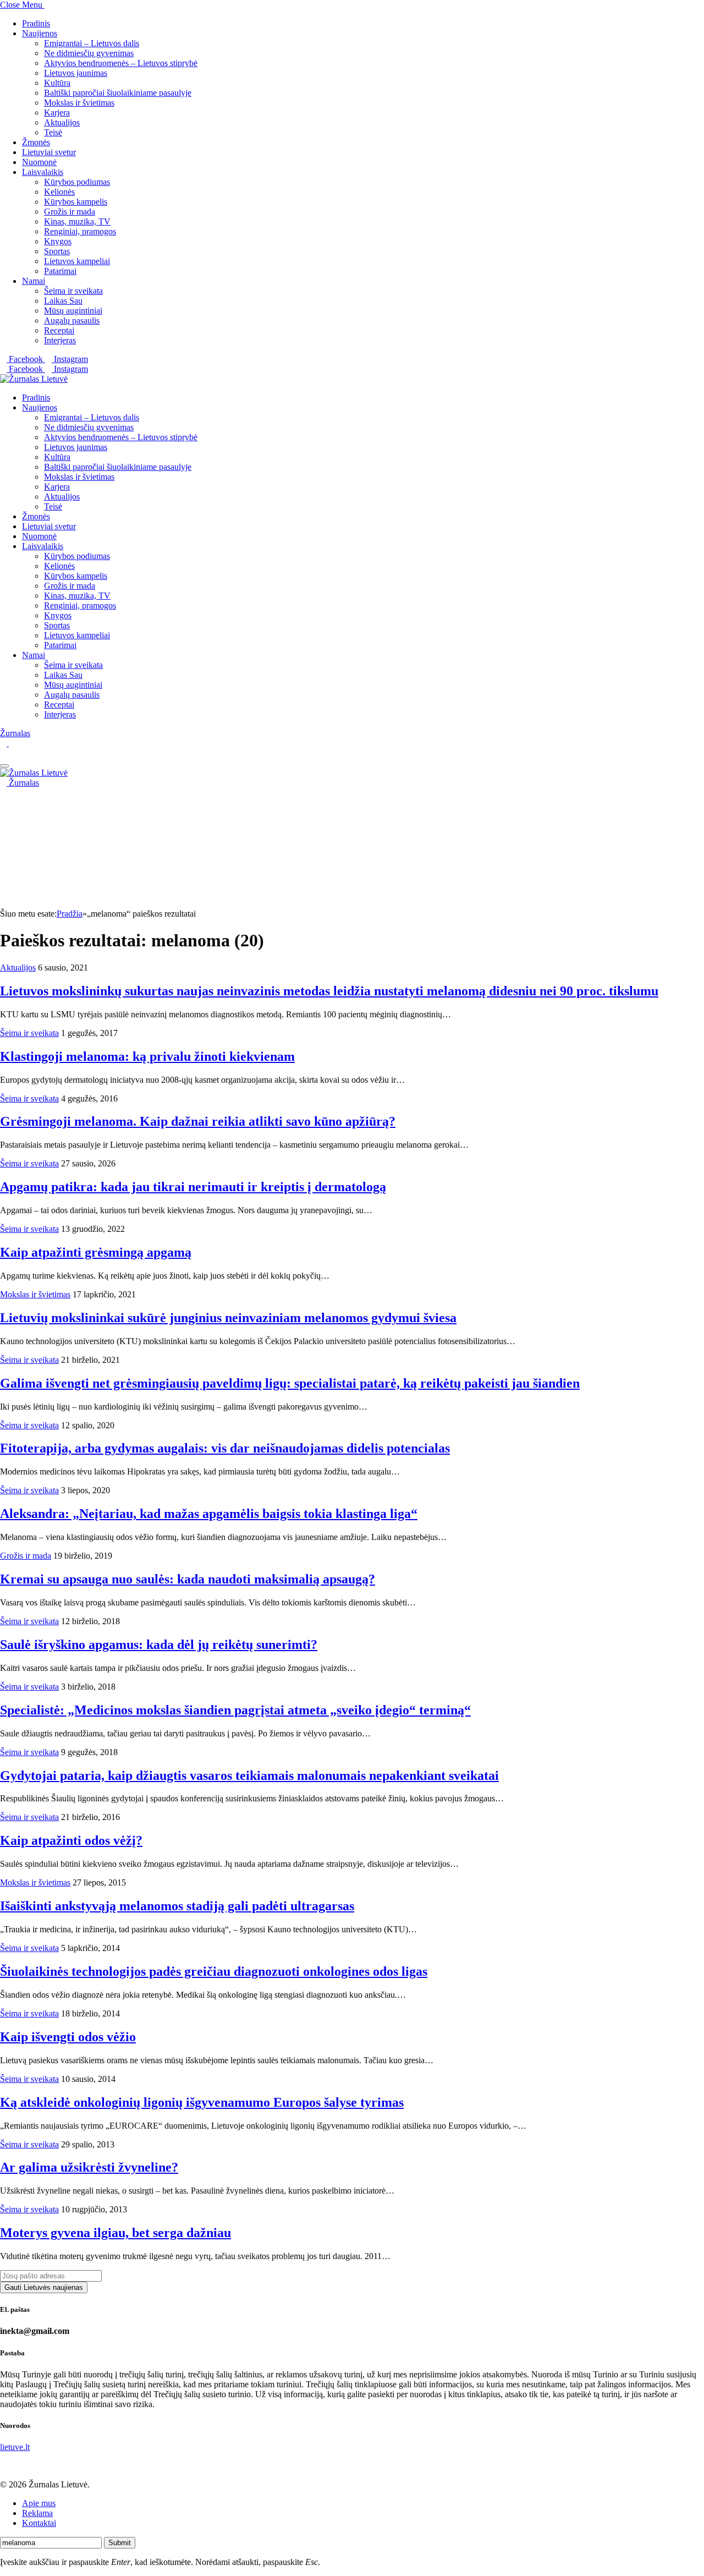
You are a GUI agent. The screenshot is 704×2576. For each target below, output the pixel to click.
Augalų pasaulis (72, 320)
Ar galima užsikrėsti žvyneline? (89, 2167)
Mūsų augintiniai (73, 311)
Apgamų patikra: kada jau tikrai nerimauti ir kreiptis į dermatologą (193, 1187)
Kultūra (57, 83)
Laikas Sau (63, 301)
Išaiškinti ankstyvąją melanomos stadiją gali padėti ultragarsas (177, 1906)
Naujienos (40, 33)
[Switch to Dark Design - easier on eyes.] (4, 743)
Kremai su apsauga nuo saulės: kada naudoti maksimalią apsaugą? (188, 1579)
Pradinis (36, 23)
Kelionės (59, 192)
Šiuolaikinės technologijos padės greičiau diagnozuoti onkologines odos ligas (214, 1971)
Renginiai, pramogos (80, 231)
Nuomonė (39, 162)
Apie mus (39, 2503)
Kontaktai (39, 2523)
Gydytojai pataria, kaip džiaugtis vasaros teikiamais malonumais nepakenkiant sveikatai (249, 1775)
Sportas (57, 251)
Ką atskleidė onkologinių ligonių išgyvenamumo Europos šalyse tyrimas (202, 2102)
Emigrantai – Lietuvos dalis (92, 43)
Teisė (53, 132)
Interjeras (60, 340)
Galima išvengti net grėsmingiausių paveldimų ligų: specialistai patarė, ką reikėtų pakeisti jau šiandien (290, 1383)
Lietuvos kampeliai (77, 261)
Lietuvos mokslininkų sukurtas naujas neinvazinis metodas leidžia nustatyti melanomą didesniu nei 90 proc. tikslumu (329, 991)
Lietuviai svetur (49, 152)
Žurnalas (15, 733)
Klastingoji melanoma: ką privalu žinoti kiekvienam (147, 1056)
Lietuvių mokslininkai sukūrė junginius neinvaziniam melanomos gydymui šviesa (228, 1318)
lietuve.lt (15, 2447)
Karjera (57, 113)
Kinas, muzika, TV (77, 221)
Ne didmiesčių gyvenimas (89, 53)
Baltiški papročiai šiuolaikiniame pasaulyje (118, 93)
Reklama (37, 2513)
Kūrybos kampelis (76, 202)
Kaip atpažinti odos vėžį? (71, 1840)
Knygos (58, 241)
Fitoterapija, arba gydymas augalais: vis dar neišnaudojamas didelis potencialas (225, 1448)
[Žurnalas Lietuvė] (34, 379)
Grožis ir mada (70, 212)
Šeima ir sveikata (73, 291)
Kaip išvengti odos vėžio (68, 2037)
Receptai (59, 330)
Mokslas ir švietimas (79, 103)
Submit (120, 2543)
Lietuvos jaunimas (76, 73)
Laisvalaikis (43, 172)
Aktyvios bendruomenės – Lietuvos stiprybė (121, 63)
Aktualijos (62, 122)
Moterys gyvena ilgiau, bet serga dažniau (116, 2233)
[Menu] (4, 766)
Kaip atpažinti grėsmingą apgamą (96, 1252)
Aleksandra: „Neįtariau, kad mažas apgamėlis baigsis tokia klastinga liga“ (209, 1514)
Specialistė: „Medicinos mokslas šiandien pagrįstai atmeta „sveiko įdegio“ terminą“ (235, 1710)
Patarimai (60, 271)
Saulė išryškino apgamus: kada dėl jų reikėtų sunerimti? (159, 1645)
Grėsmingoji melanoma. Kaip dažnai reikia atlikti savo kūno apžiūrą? (198, 1121)
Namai (34, 281)
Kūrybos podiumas (77, 182)
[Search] (3, 753)
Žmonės (36, 142)
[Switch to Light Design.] (12, 743)
